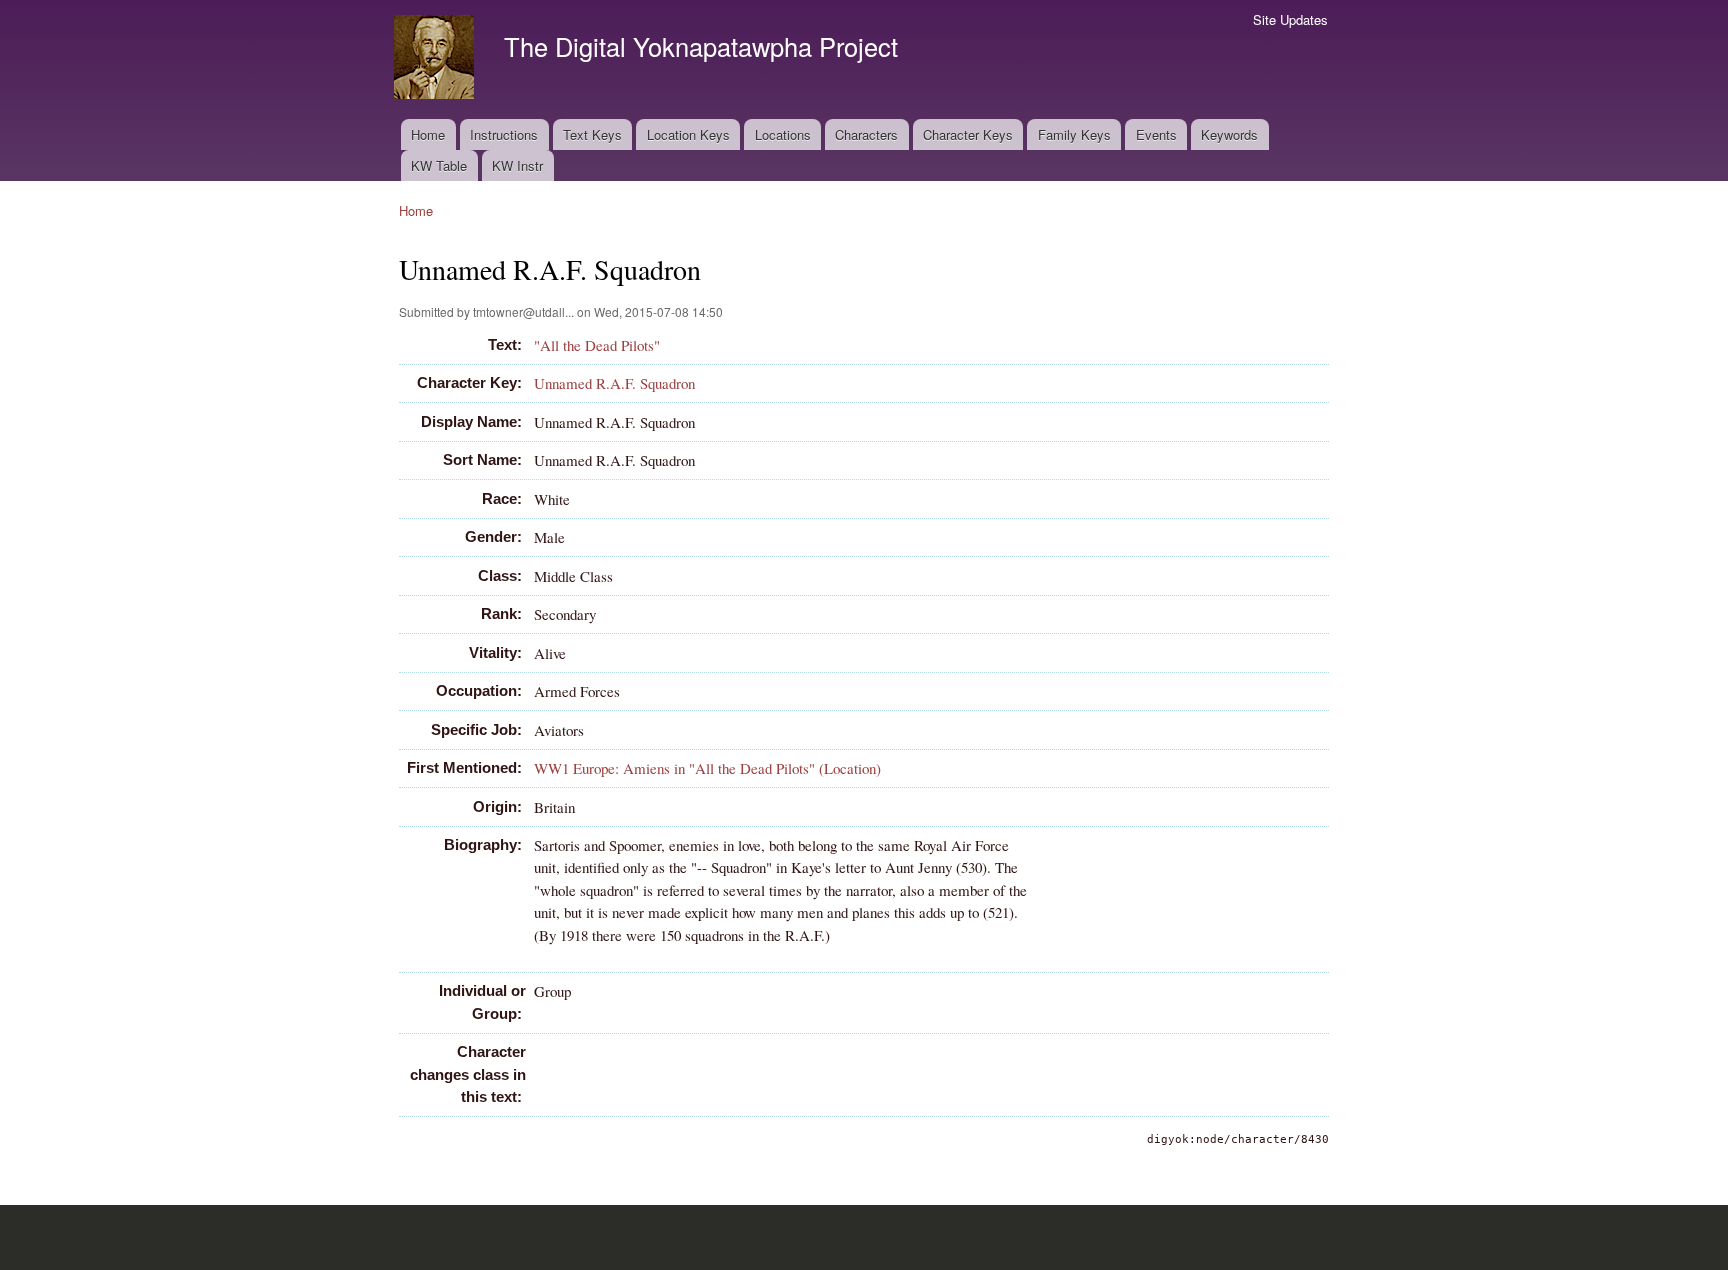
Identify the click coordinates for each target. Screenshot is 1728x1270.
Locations (783, 134)
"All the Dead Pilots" (597, 345)
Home (428, 134)
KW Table (439, 165)
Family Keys (1074, 134)
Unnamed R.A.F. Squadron (614, 383)
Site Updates (1290, 19)
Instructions (504, 134)
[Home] (436, 59)
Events (1156, 134)
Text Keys (592, 134)
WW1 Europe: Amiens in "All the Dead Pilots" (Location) (707, 768)
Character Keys (968, 134)
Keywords (1229, 134)
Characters (866, 134)
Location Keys (688, 134)
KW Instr (517, 165)
